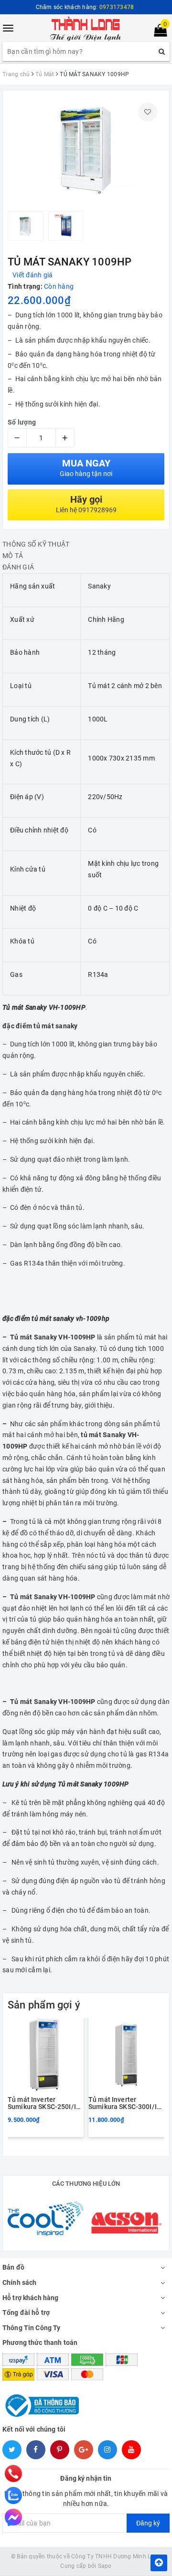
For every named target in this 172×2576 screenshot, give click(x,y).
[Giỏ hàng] (157, 32)
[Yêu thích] (148, 112)
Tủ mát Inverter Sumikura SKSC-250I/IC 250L (44, 2104)
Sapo (105, 2566)
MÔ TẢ (13, 556)
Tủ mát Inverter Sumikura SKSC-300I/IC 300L (125, 2104)
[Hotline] (14, 2474)
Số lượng (22, 422)
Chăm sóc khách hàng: (85, 7)
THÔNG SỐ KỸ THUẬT (36, 544)
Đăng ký (148, 2523)
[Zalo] (13, 2495)
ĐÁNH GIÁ (18, 567)
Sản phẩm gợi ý (44, 2005)
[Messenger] (13, 2517)
